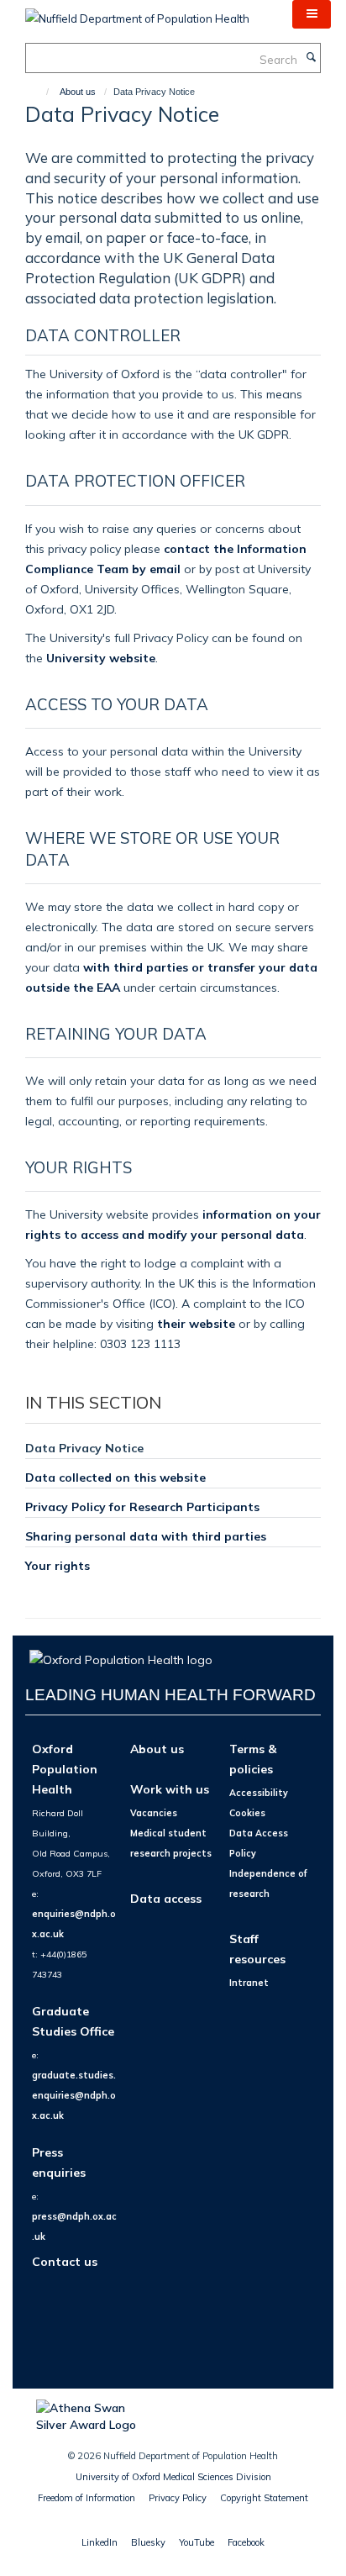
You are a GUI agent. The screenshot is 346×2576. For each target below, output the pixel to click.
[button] (312, 14)
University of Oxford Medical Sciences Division (173, 2477)
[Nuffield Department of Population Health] (137, 13)
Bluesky (148, 2542)
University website (101, 658)
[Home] (40, 92)
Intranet (249, 1983)
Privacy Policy (178, 2498)
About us (78, 92)
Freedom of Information (86, 2498)
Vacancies (154, 1813)
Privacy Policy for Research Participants (142, 1507)
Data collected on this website (115, 1477)
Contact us (65, 2261)
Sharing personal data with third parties (146, 1536)
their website (196, 1323)
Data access (166, 1898)
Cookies (247, 1813)
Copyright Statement (264, 2498)
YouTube (197, 2542)
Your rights (58, 1565)
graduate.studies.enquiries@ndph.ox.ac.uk (74, 2095)
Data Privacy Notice (84, 1448)
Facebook (246, 2542)
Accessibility (259, 1793)
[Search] (311, 58)
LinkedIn (100, 2542)
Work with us (170, 1789)
